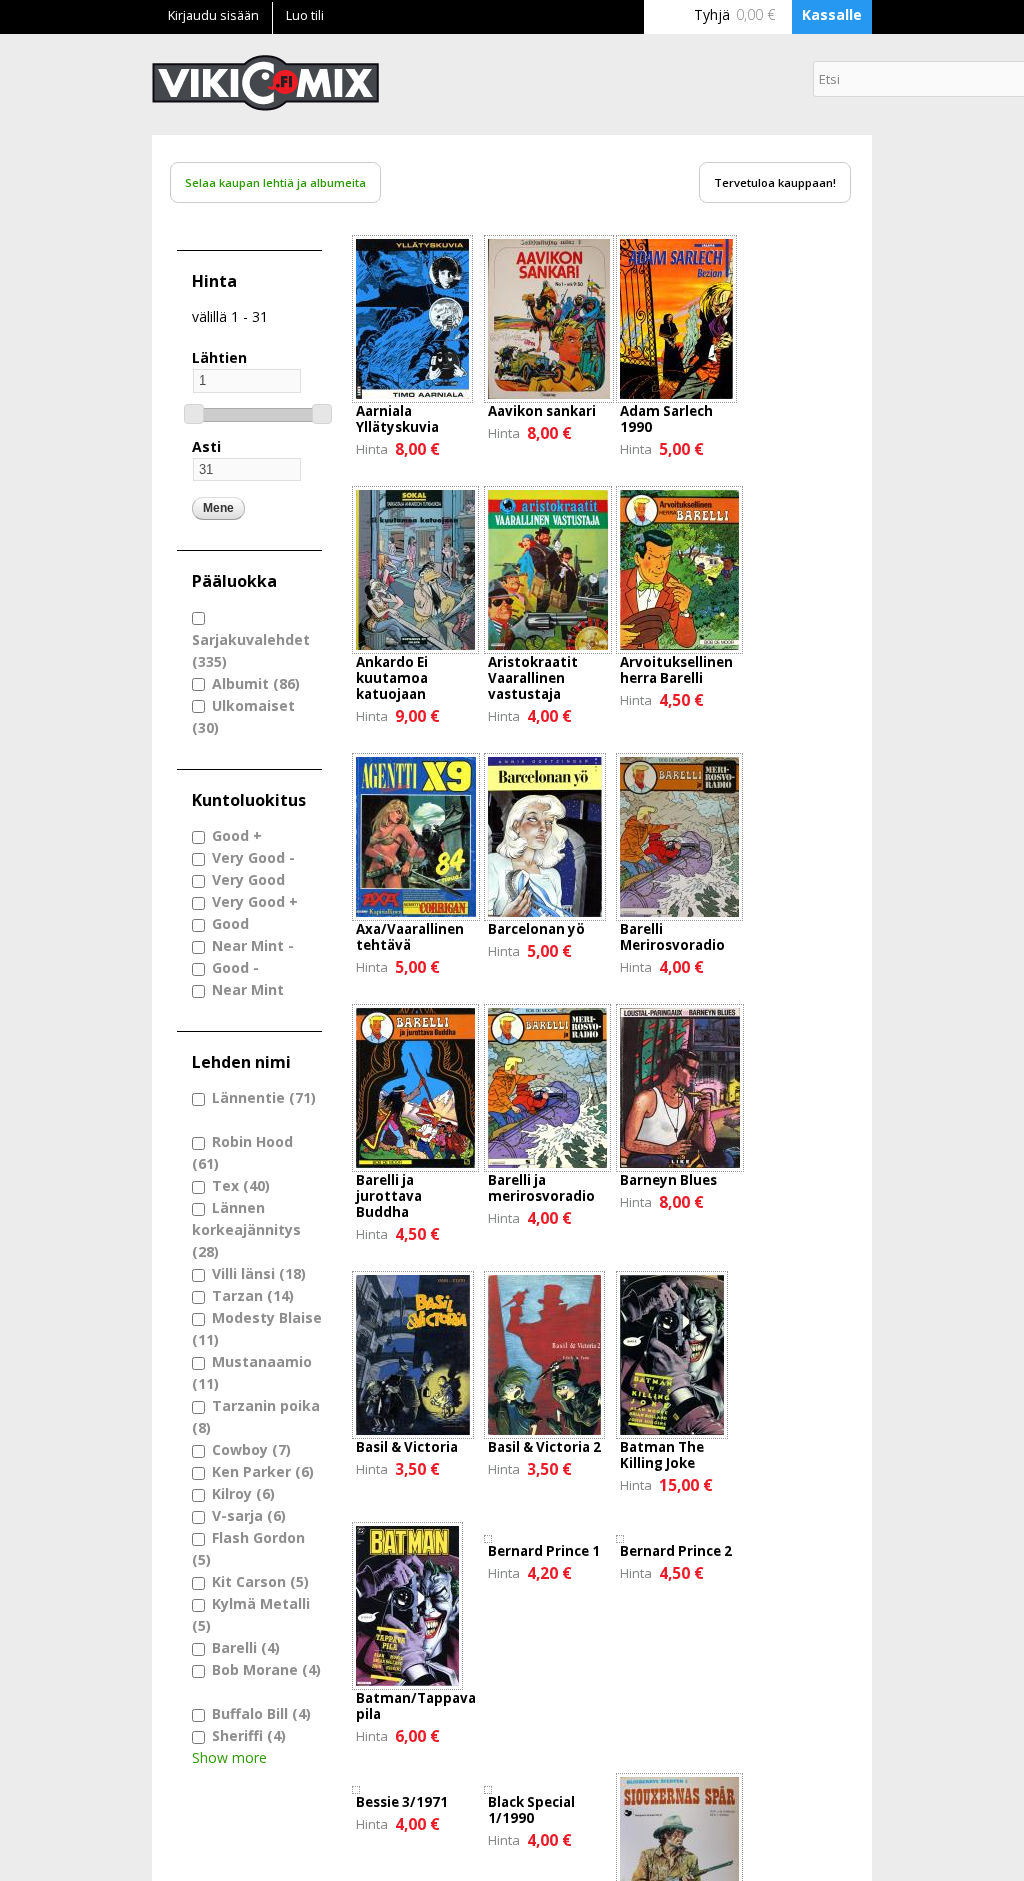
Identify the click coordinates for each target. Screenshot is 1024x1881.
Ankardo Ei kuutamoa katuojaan (392, 678)
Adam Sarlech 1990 (666, 419)
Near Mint (248, 989)
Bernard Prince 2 (676, 1551)
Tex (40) (241, 1185)
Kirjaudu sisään (213, 15)
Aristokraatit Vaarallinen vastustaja (533, 678)
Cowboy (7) (251, 1449)
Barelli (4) (246, 1647)
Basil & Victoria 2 (544, 1447)
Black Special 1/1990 (531, 1810)
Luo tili (305, 15)
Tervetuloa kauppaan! (775, 182)
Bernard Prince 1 (544, 1551)
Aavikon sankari (542, 411)
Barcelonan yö (536, 929)
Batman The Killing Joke (662, 1455)
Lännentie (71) (264, 1097)
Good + (237, 835)
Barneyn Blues (668, 1180)
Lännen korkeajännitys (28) (246, 1229)
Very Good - (253, 857)
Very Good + (255, 901)
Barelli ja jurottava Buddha (389, 1196)
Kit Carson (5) (260, 1581)
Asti (206, 446)
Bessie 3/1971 (402, 1802)
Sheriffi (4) (249, 1735)
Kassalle (832, 14)
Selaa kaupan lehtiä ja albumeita (275, 182)
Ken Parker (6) (263, 1471)
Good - (235, 967)
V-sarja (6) (249, 1515)
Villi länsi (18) (259, 1273)
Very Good (248, 879)
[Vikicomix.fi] (265, 100)
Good (230, 923)
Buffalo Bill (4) (261, 1713)
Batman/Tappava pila (416, 1706)
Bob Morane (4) (266, 1669)
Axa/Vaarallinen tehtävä (410, 937)
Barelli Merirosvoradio (672, 937)
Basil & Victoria (407, 1447)
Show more (229, 1757)
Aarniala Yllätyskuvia (397, 419)
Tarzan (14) (253, 1295)
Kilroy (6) (243, 1493)
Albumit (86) (256, 683)
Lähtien (219, 357)
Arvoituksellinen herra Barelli (676, 670)
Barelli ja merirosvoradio (541, 1188)
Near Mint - (253, 945)
